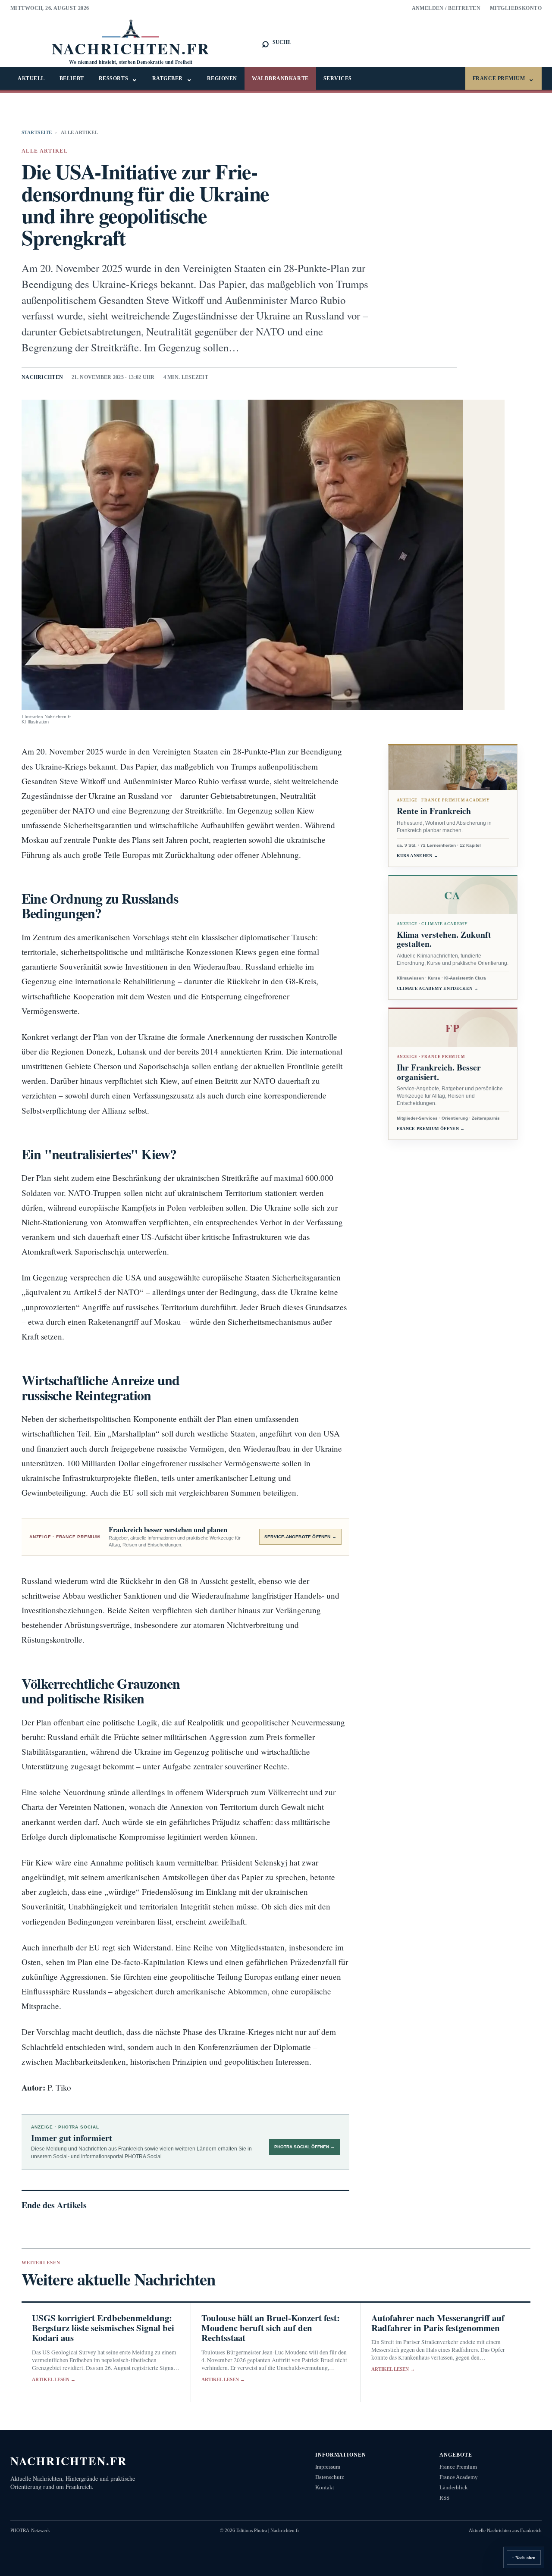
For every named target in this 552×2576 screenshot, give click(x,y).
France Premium (503, 79)
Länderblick (454, 2487)
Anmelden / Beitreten (446, 8)
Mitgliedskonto (516, 8)
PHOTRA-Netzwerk (30, 2530)
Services (338, 78)
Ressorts (118, 79)
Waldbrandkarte (280, 78)
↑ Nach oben (524, 2558)
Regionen (222, 78)
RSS (444, 2498)
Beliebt (72, 78)
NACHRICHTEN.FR (69, 2461)
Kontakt (325, 2487)
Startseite (37, 132)
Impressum (328, 2467)
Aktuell (31, 78)
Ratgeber (172, 79)
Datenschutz (330, 2477)
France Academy (459, 2477)
